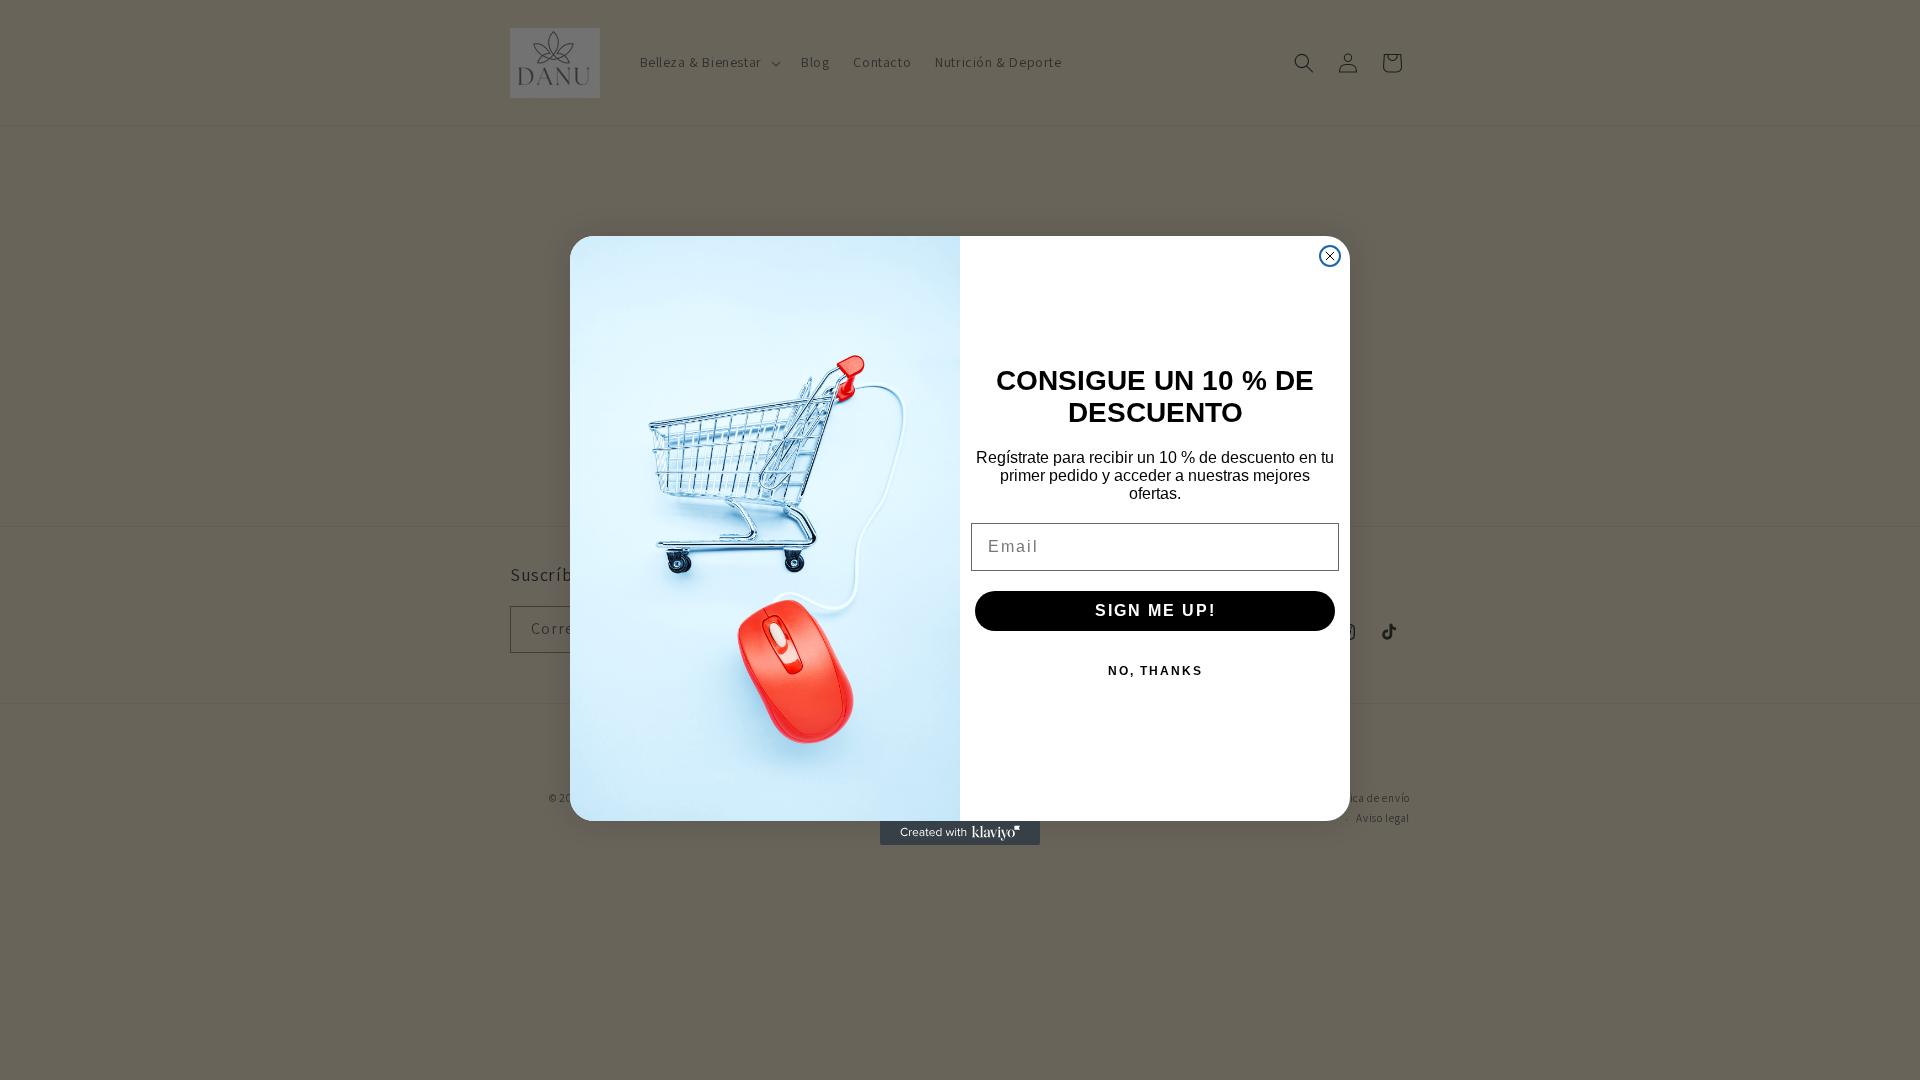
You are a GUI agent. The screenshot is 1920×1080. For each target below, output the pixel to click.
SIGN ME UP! (1155, 610)
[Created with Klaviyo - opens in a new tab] (960, 833)
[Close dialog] (1330, 256)
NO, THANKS (1155, 671)
